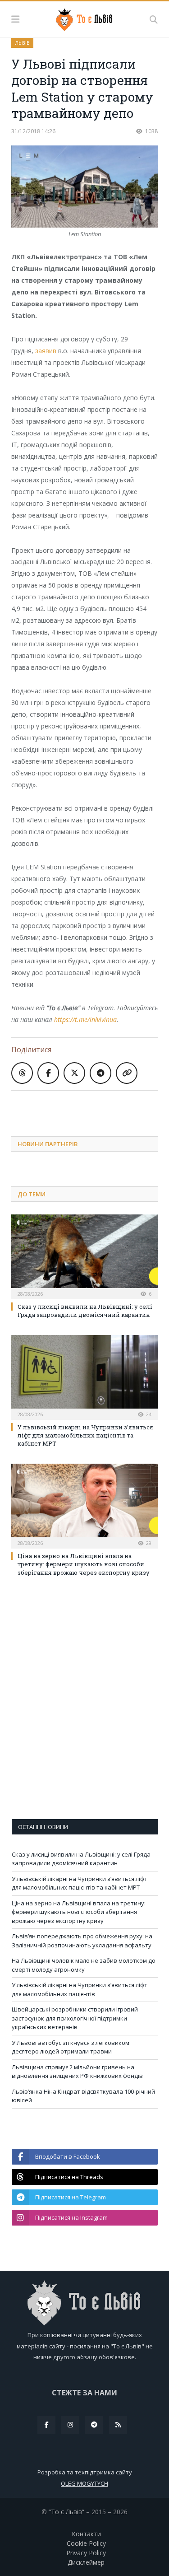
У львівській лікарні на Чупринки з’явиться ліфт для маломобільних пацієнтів (80, 1989)
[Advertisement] (90, 1106)
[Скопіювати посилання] (127, 1073)
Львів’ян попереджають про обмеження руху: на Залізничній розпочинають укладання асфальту (82, 1941)
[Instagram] (70, 2425)
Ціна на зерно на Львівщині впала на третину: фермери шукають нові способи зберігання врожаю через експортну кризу (84, 1564)
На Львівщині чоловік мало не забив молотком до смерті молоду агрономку (84, 1965)
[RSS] (118, 2425)
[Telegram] (94, 2425)
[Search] (154, 19)
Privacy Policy (86, 2553)
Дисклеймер (86, 2562)
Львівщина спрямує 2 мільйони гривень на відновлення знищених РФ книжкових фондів (77, 2072)
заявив (46, 351)
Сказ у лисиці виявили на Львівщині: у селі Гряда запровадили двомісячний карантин (85, 1311)
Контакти (86, 2534)
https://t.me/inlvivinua (85, 1020)
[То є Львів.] (84, 18)
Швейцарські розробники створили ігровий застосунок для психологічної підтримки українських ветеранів (75, 2018)
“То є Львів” (66, 2512)
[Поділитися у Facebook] (48, 1073)
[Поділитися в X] (74, 1073)
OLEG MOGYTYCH (84, 2483)
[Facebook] (46, 2425)
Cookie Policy (86, 2543)
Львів (22, 43)
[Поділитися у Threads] (22, 1073)
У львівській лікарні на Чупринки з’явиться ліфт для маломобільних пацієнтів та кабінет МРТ (85, 1435)
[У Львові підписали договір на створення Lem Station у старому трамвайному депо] (84, 188)
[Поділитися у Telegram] (100, 1073)
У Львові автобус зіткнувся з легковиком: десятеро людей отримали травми (71, 2047)
